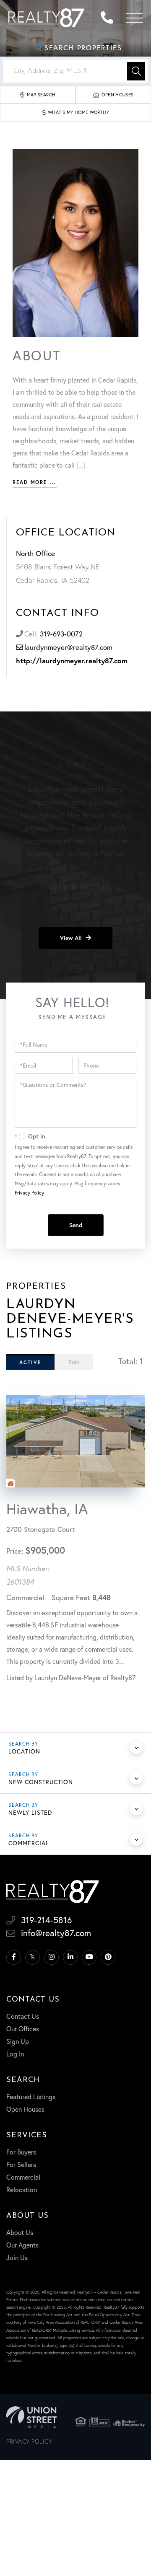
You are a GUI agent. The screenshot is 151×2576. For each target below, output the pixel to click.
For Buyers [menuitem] (21, 2152)
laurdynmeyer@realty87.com (68, 647)
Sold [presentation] (74, 1362)
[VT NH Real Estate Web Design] (31, 2417)
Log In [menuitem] (15, 2054)
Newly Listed (30, 1812)
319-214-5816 (109, 18)
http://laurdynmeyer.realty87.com (72, 661)
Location (24, 1751)
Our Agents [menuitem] (22, 2245)
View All (71, 938)
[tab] (30, 1362)
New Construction (41, 1782)
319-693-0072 (61, 634)
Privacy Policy (29, 1193)
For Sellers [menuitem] (21, 2164)
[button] (136, 71)
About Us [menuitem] (20, 2232)
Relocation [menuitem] (22, 2189)
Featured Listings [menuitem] (31, 2096)
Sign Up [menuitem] (18, 2041)
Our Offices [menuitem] (23, 2029)
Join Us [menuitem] (17, 2257)
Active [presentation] (30, 1362)
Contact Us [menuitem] (23, 2016)
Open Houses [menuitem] (25, 2109)
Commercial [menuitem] (23, 2177)
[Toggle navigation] (134, 18)
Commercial (29, 1843)
